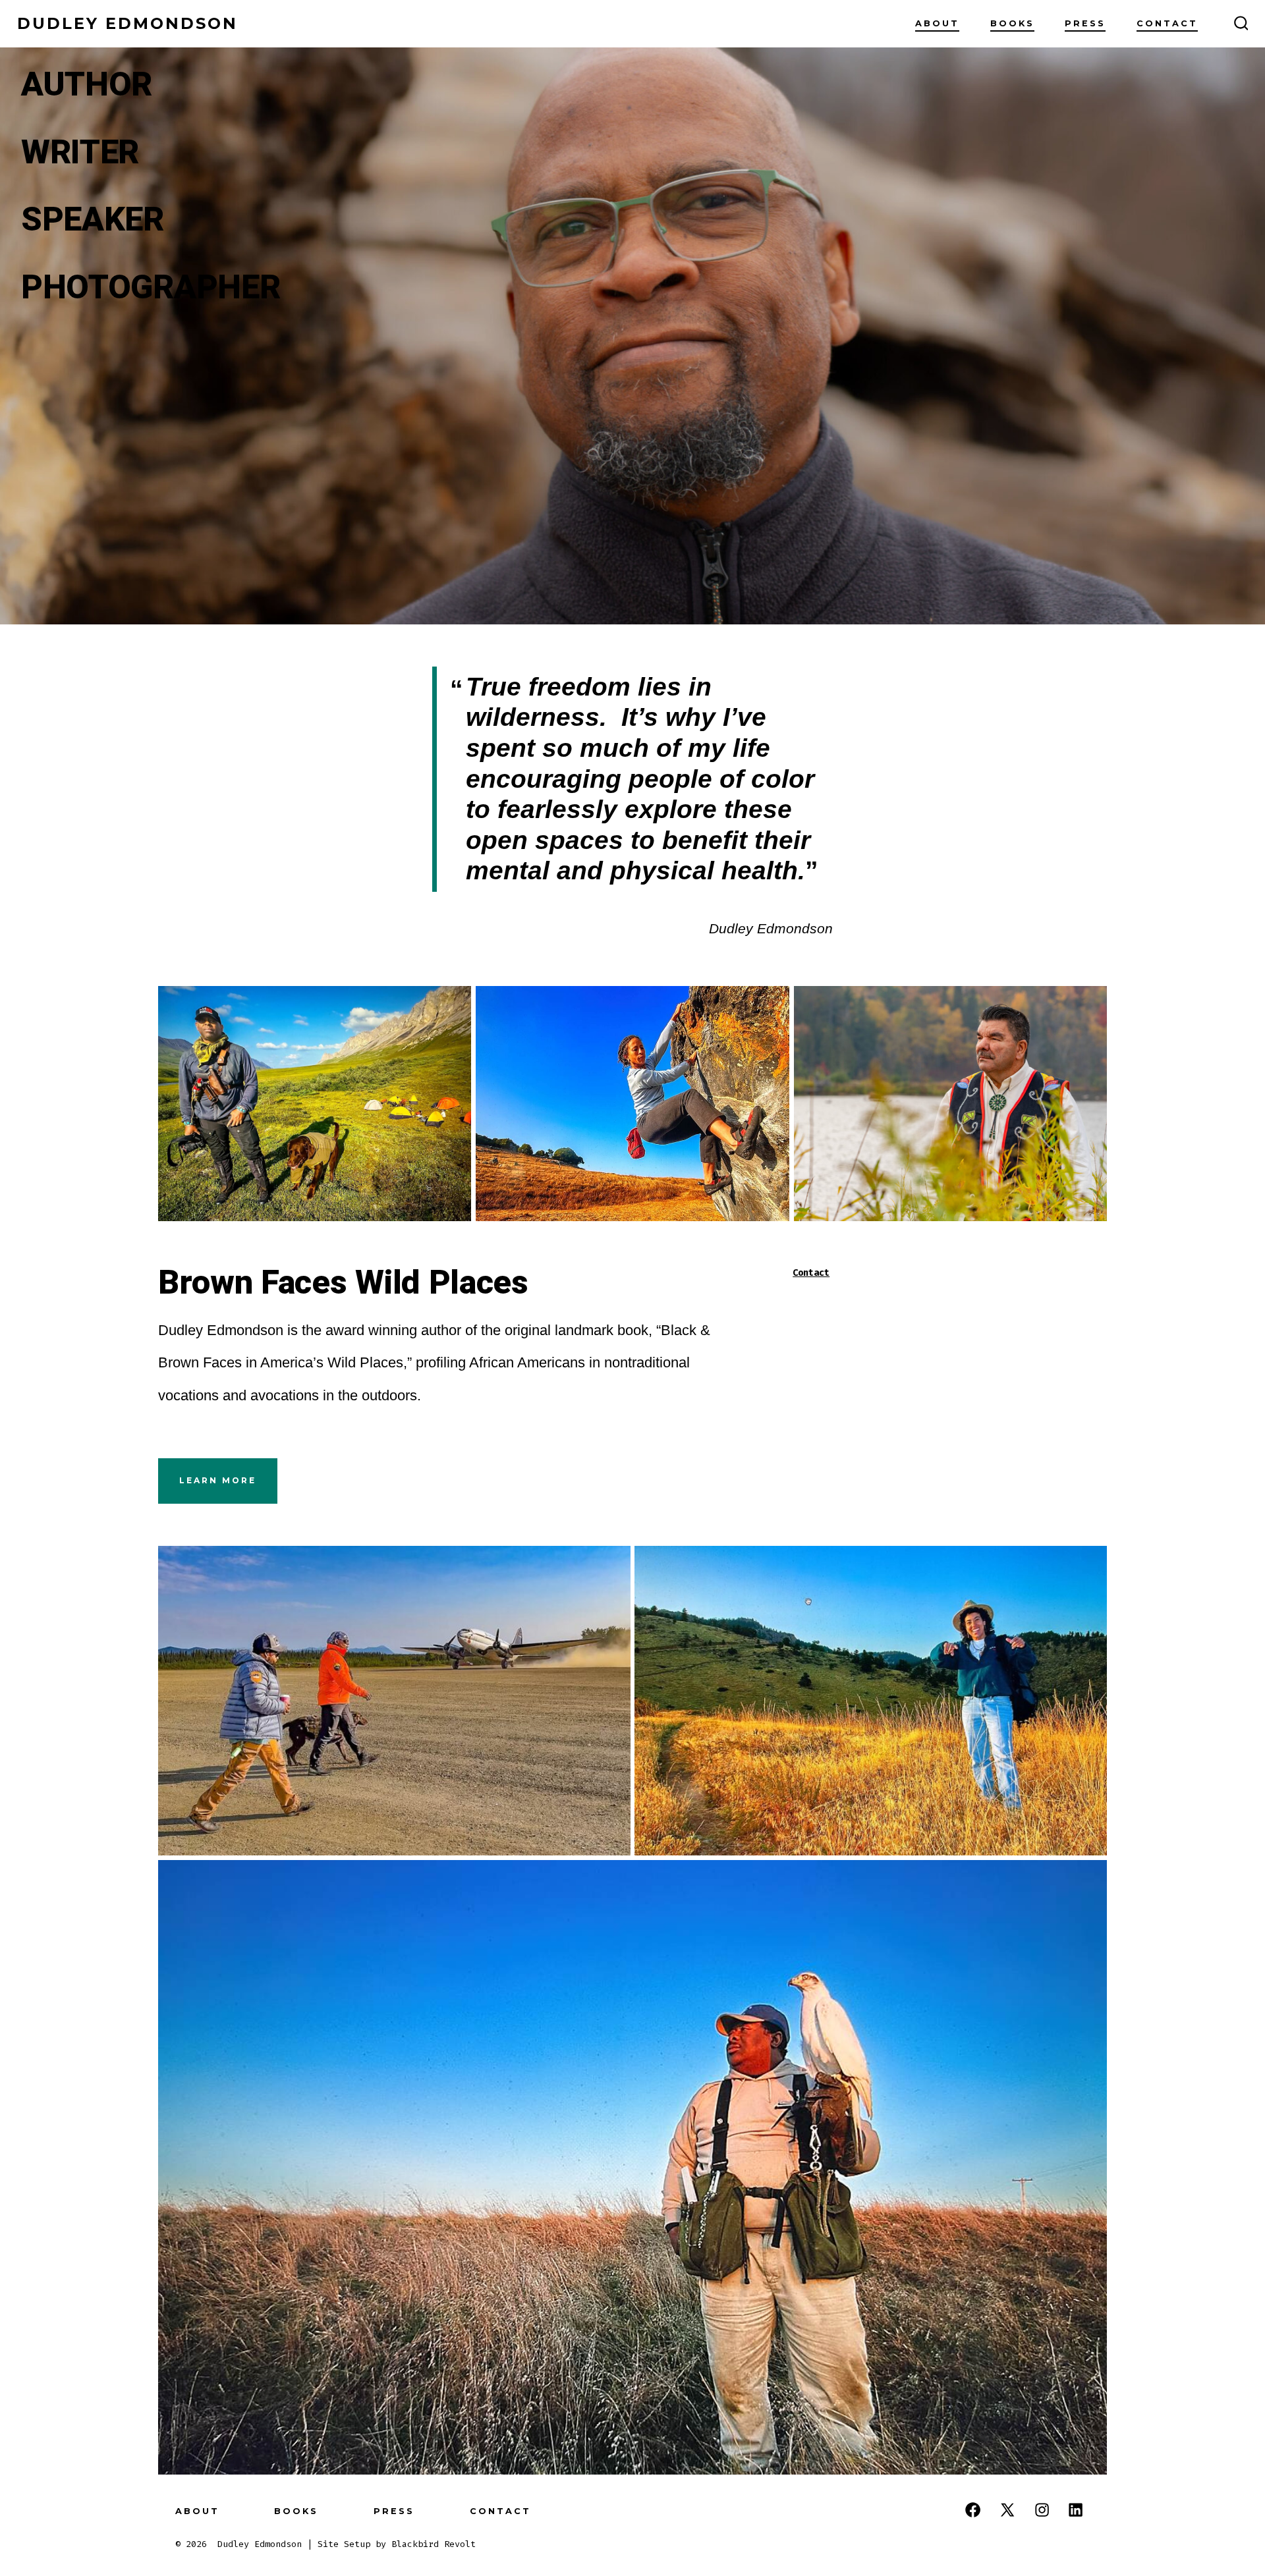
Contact (1167, 23)
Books (1012, 23)
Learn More (218, 1480)
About (937, 23)
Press (1085, 23)
